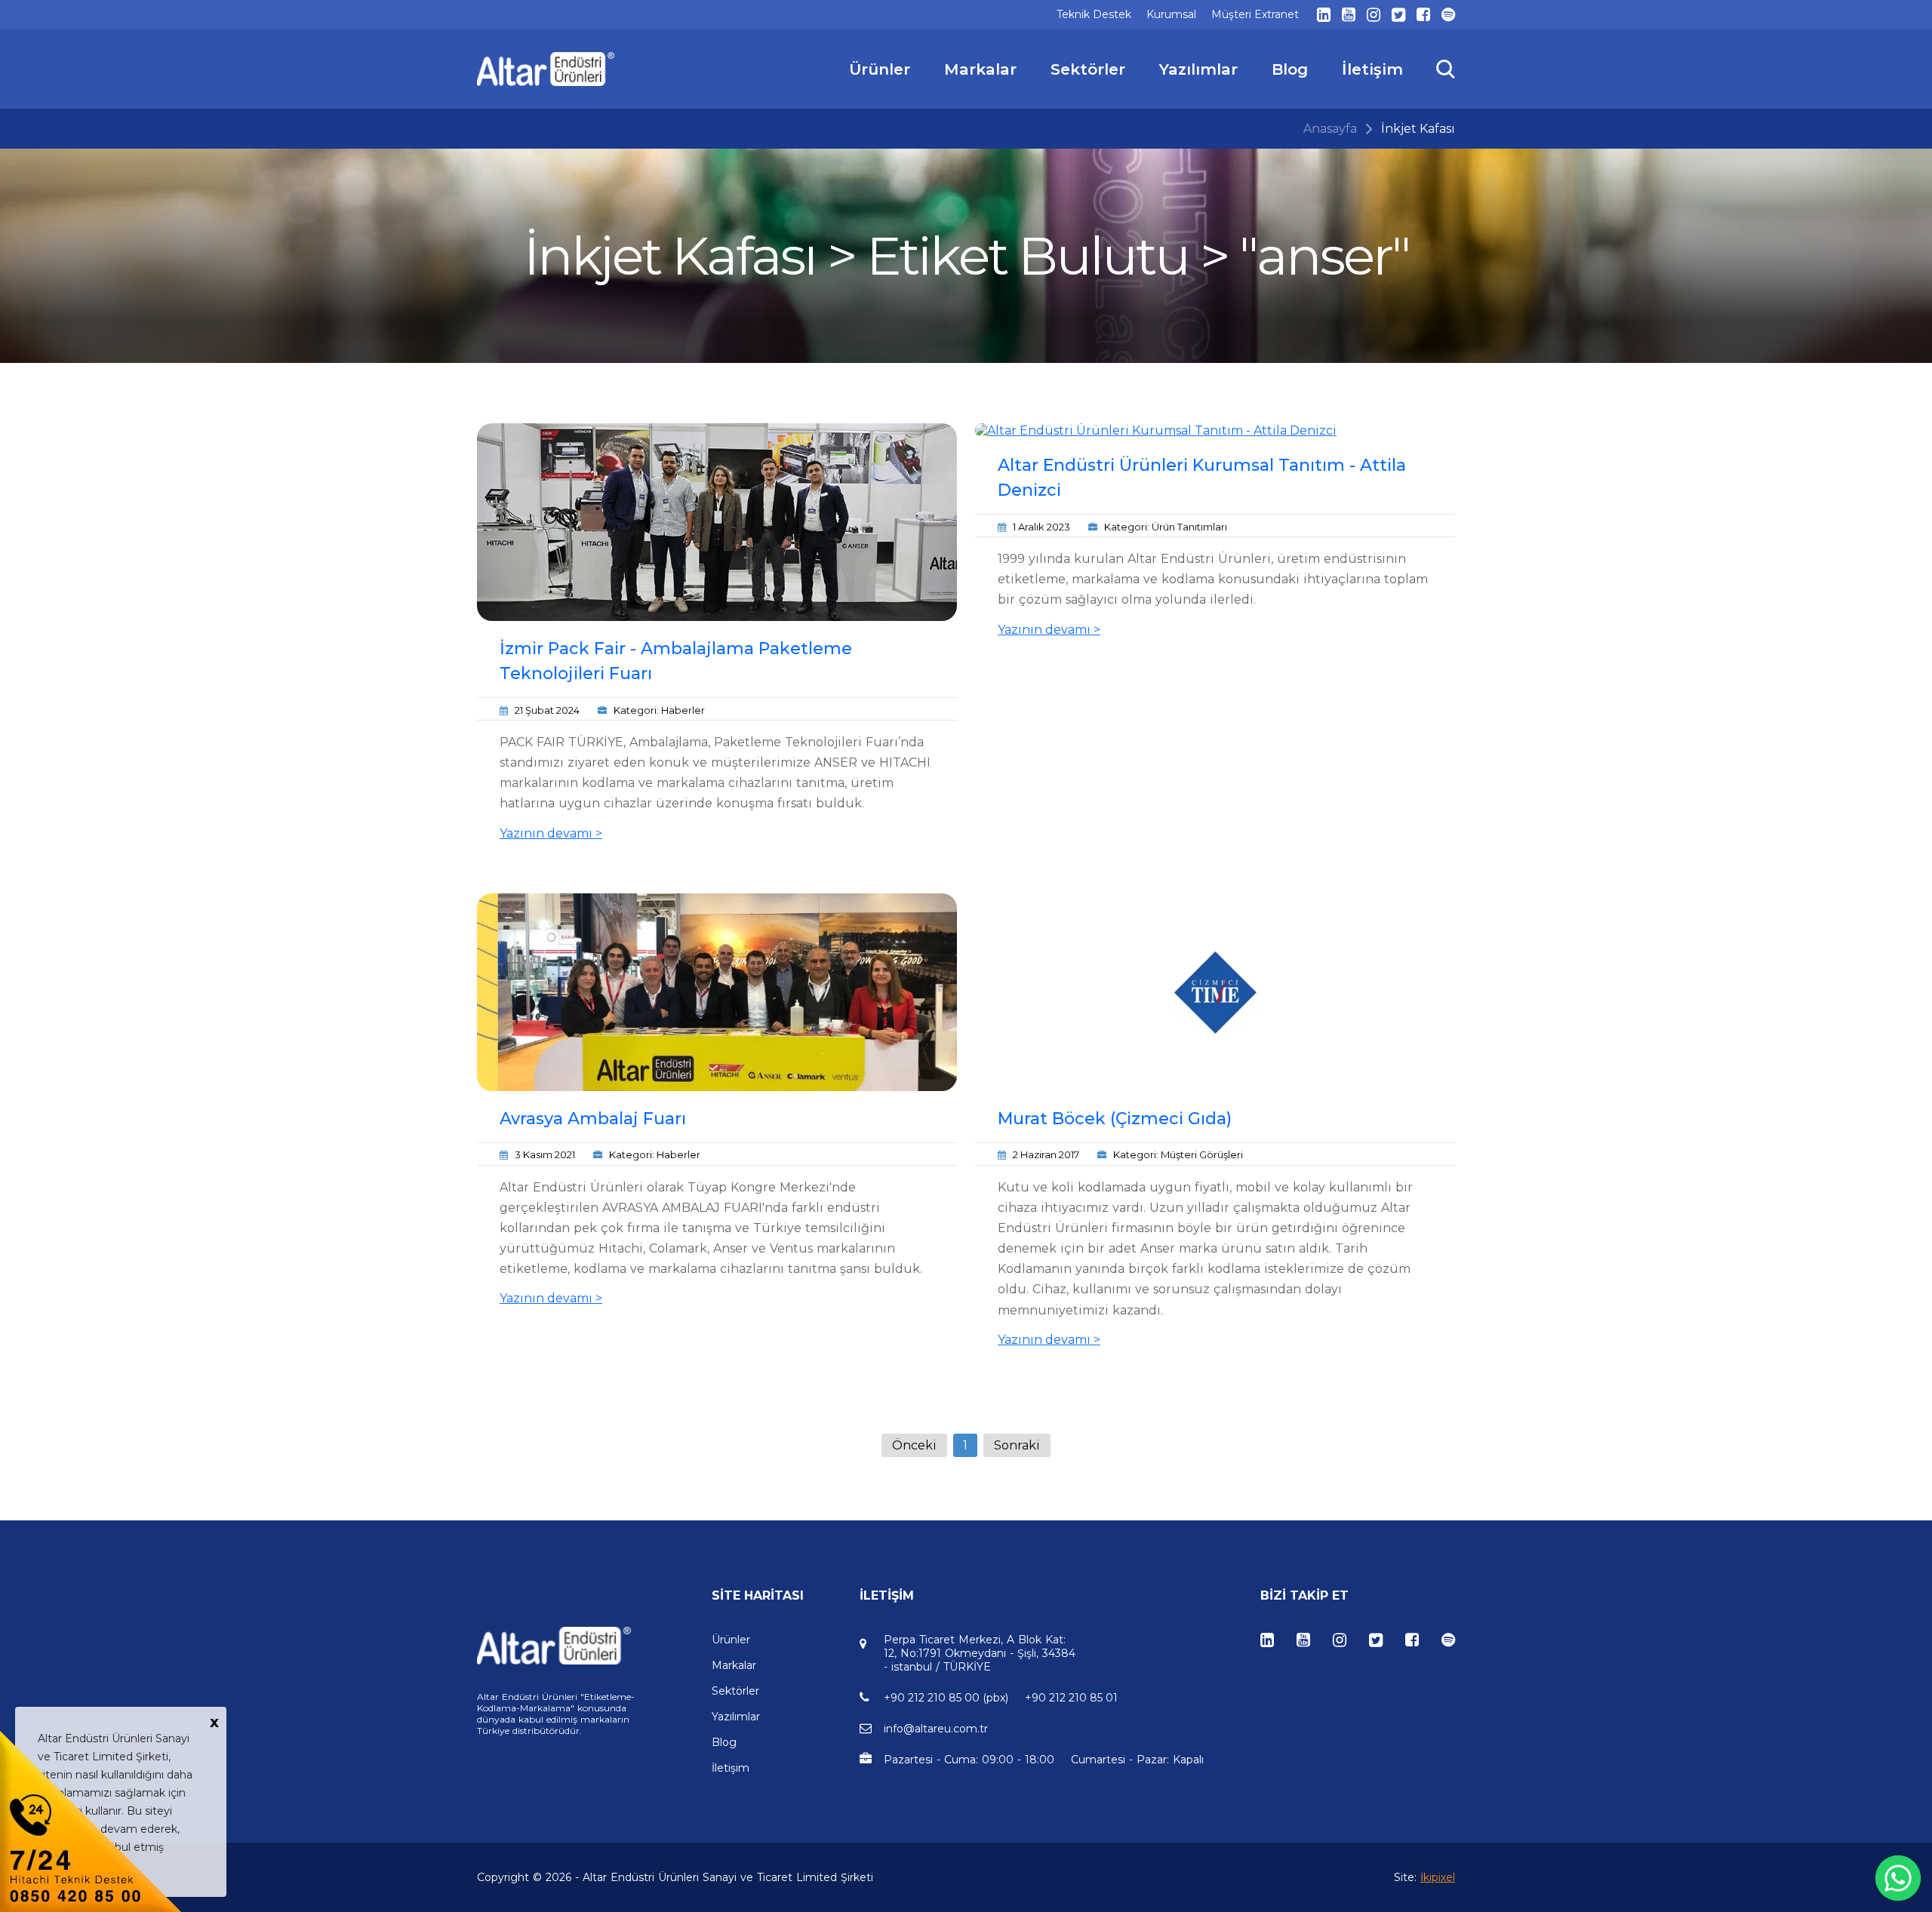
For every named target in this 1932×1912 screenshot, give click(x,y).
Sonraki (1017, 1445)
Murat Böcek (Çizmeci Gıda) (1115, 1119)
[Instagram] (1374, 15)
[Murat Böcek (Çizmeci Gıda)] (1215, 992)
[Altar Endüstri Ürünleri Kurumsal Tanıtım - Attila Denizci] (1215, 430)
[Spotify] (1448, 15)
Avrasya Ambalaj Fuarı (593, 1119)
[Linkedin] (1324, 15)
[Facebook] (1423, 15)
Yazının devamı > (551, 833)
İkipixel (1438, 1877)
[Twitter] (1398, 15)
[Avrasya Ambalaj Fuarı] (717, 992)
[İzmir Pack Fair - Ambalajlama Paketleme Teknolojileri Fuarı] (717, 522)
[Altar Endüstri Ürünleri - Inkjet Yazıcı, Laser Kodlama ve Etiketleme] (546, 69)
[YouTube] (1349, 15)
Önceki (914, 1445)
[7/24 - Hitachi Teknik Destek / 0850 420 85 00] (91, 1820)
